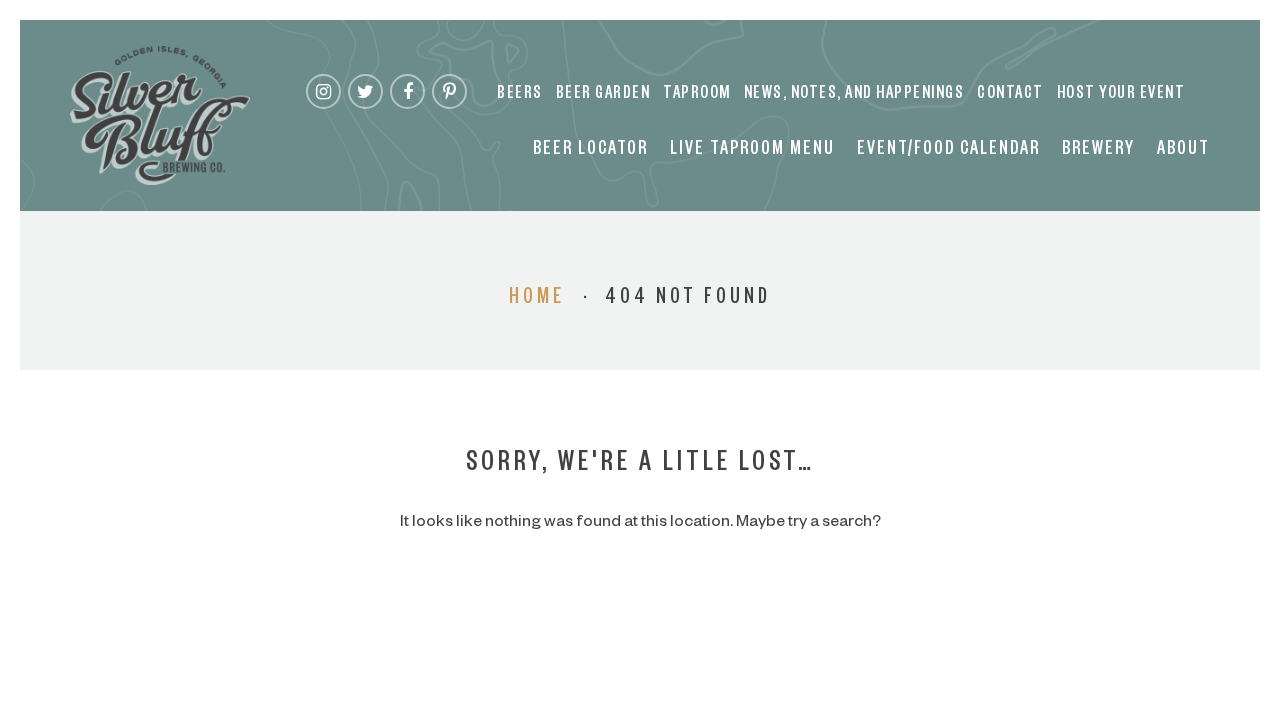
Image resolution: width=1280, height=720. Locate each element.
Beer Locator (590, 151)
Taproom (697, 95)
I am (640, 338)
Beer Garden (603, 95)
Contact (1010, 95)
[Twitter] (365, 91)
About (1183, 151)
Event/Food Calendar (948, 151)
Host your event (1121, 95)
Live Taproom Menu (752, 151)
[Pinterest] (449, 91)
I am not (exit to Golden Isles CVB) (640, 417)
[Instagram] (323, 91)
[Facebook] (407, 91)
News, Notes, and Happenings (854, 95)
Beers (520, 95)
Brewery (1098, 151)
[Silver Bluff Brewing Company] (160, 115)
